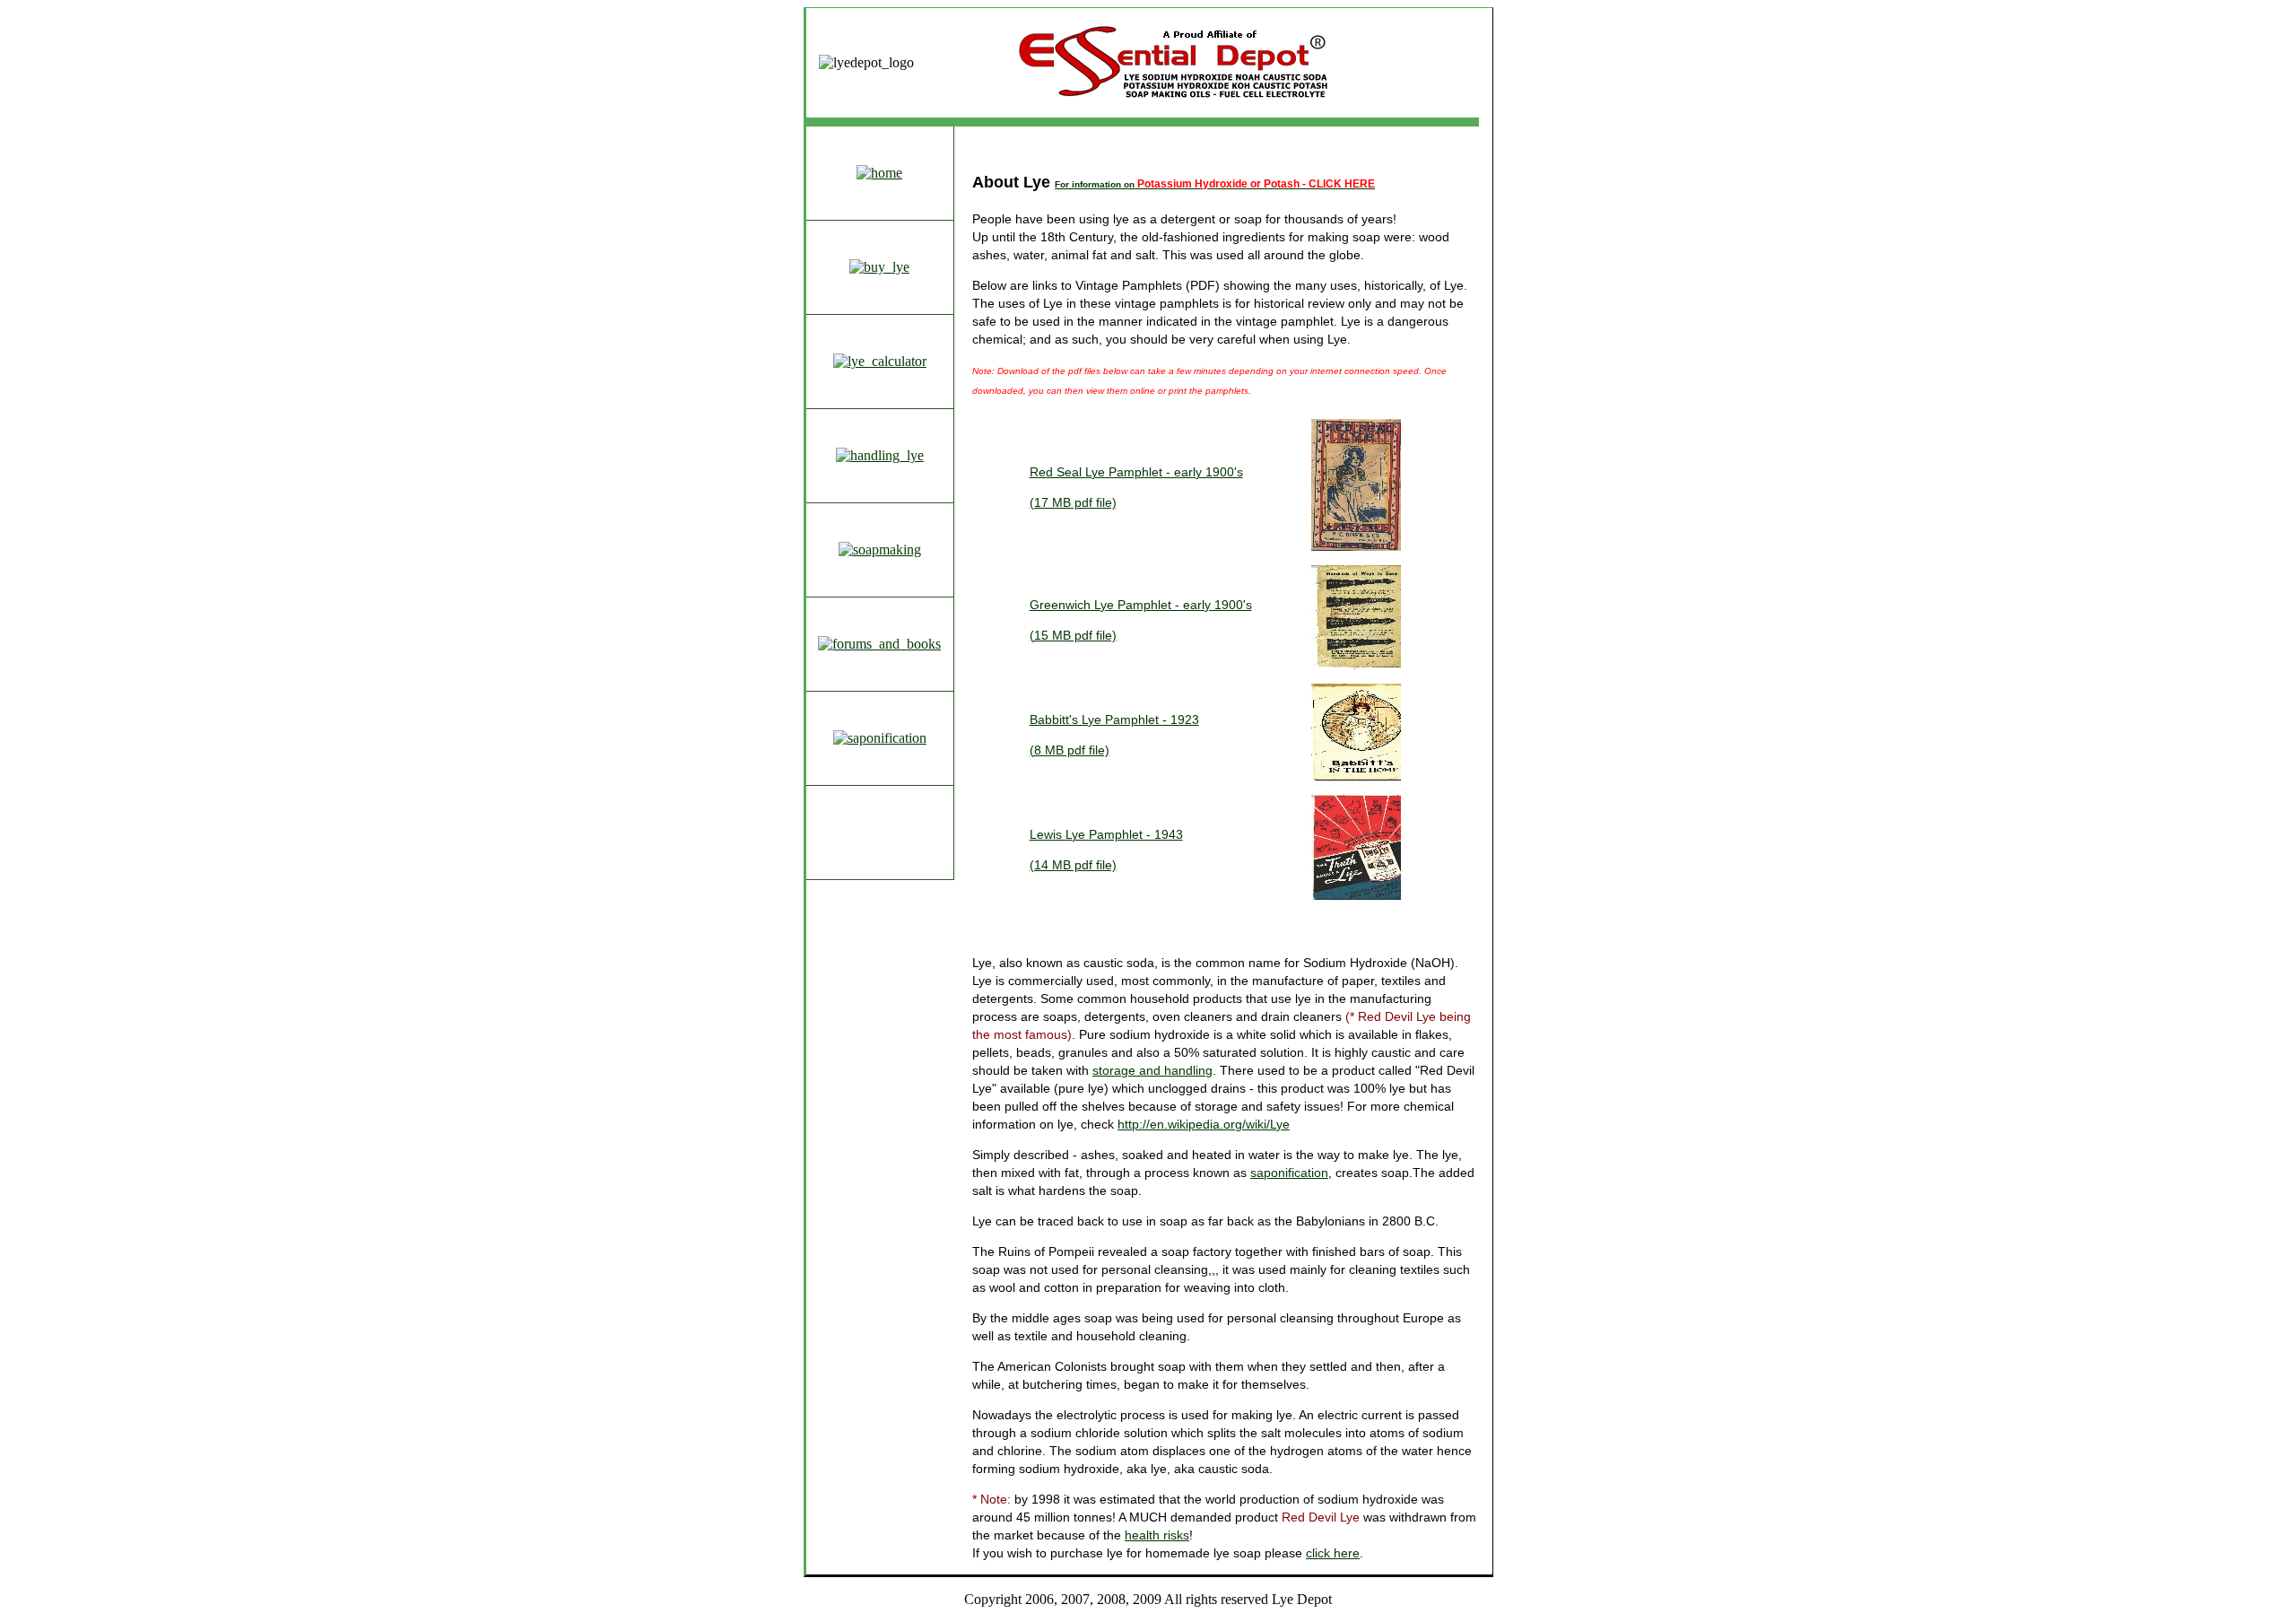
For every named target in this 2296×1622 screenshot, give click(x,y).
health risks (1157, 1535)
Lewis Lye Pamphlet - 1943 (1106, 834)
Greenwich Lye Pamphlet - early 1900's (1141, 605)
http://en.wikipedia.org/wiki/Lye (1204, 1124)
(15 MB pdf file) (1073, 635)
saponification (1289, 1173)
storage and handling (1152, 1070)
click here (1333, 1553)
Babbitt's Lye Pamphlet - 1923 (1114, 719)
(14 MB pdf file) (1073, 865)
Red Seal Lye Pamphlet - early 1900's (1136, 472)
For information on (1215, 184)
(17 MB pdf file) (1073, 502)
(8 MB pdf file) (1070, 750)
